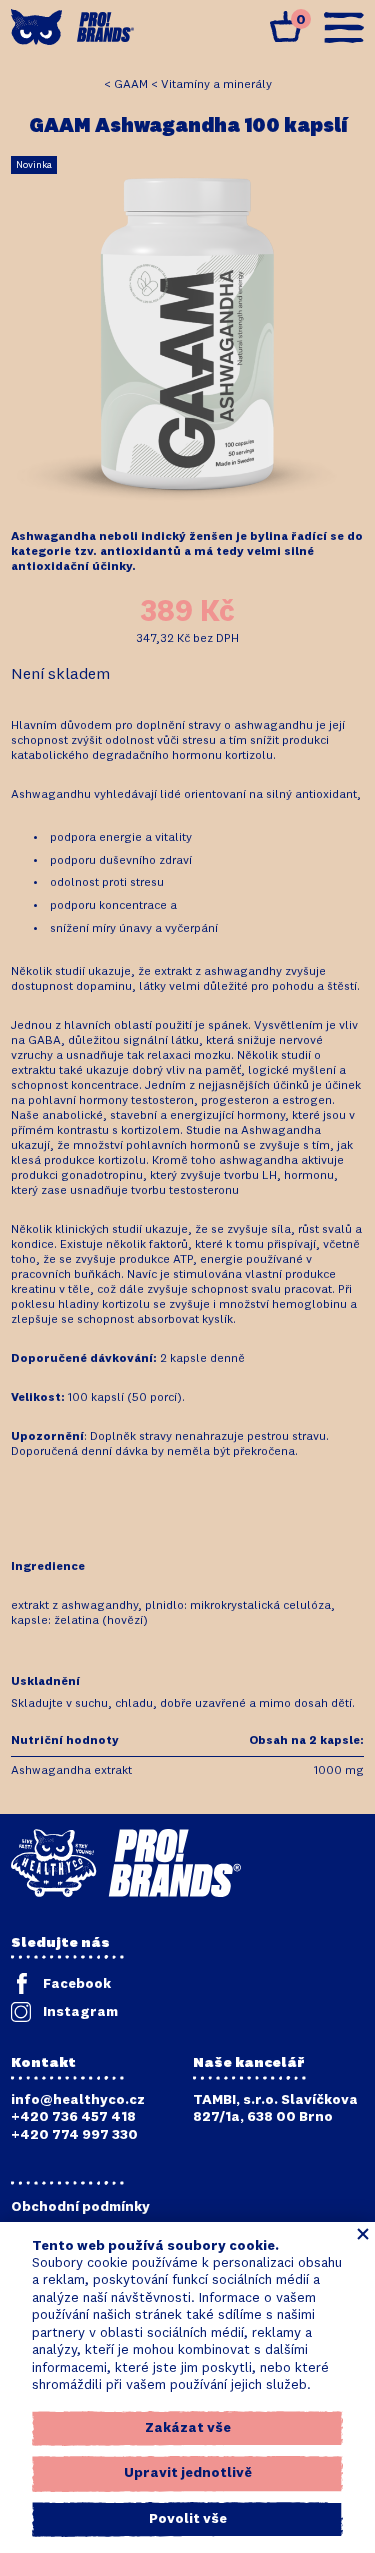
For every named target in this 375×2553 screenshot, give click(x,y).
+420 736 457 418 (73, 2117)
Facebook (77, 1984)
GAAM (131, 85)
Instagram (80, 2012)
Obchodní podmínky (80, 2207)
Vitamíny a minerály (216, 85)
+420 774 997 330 (74, 2135)
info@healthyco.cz (78, 2100)
